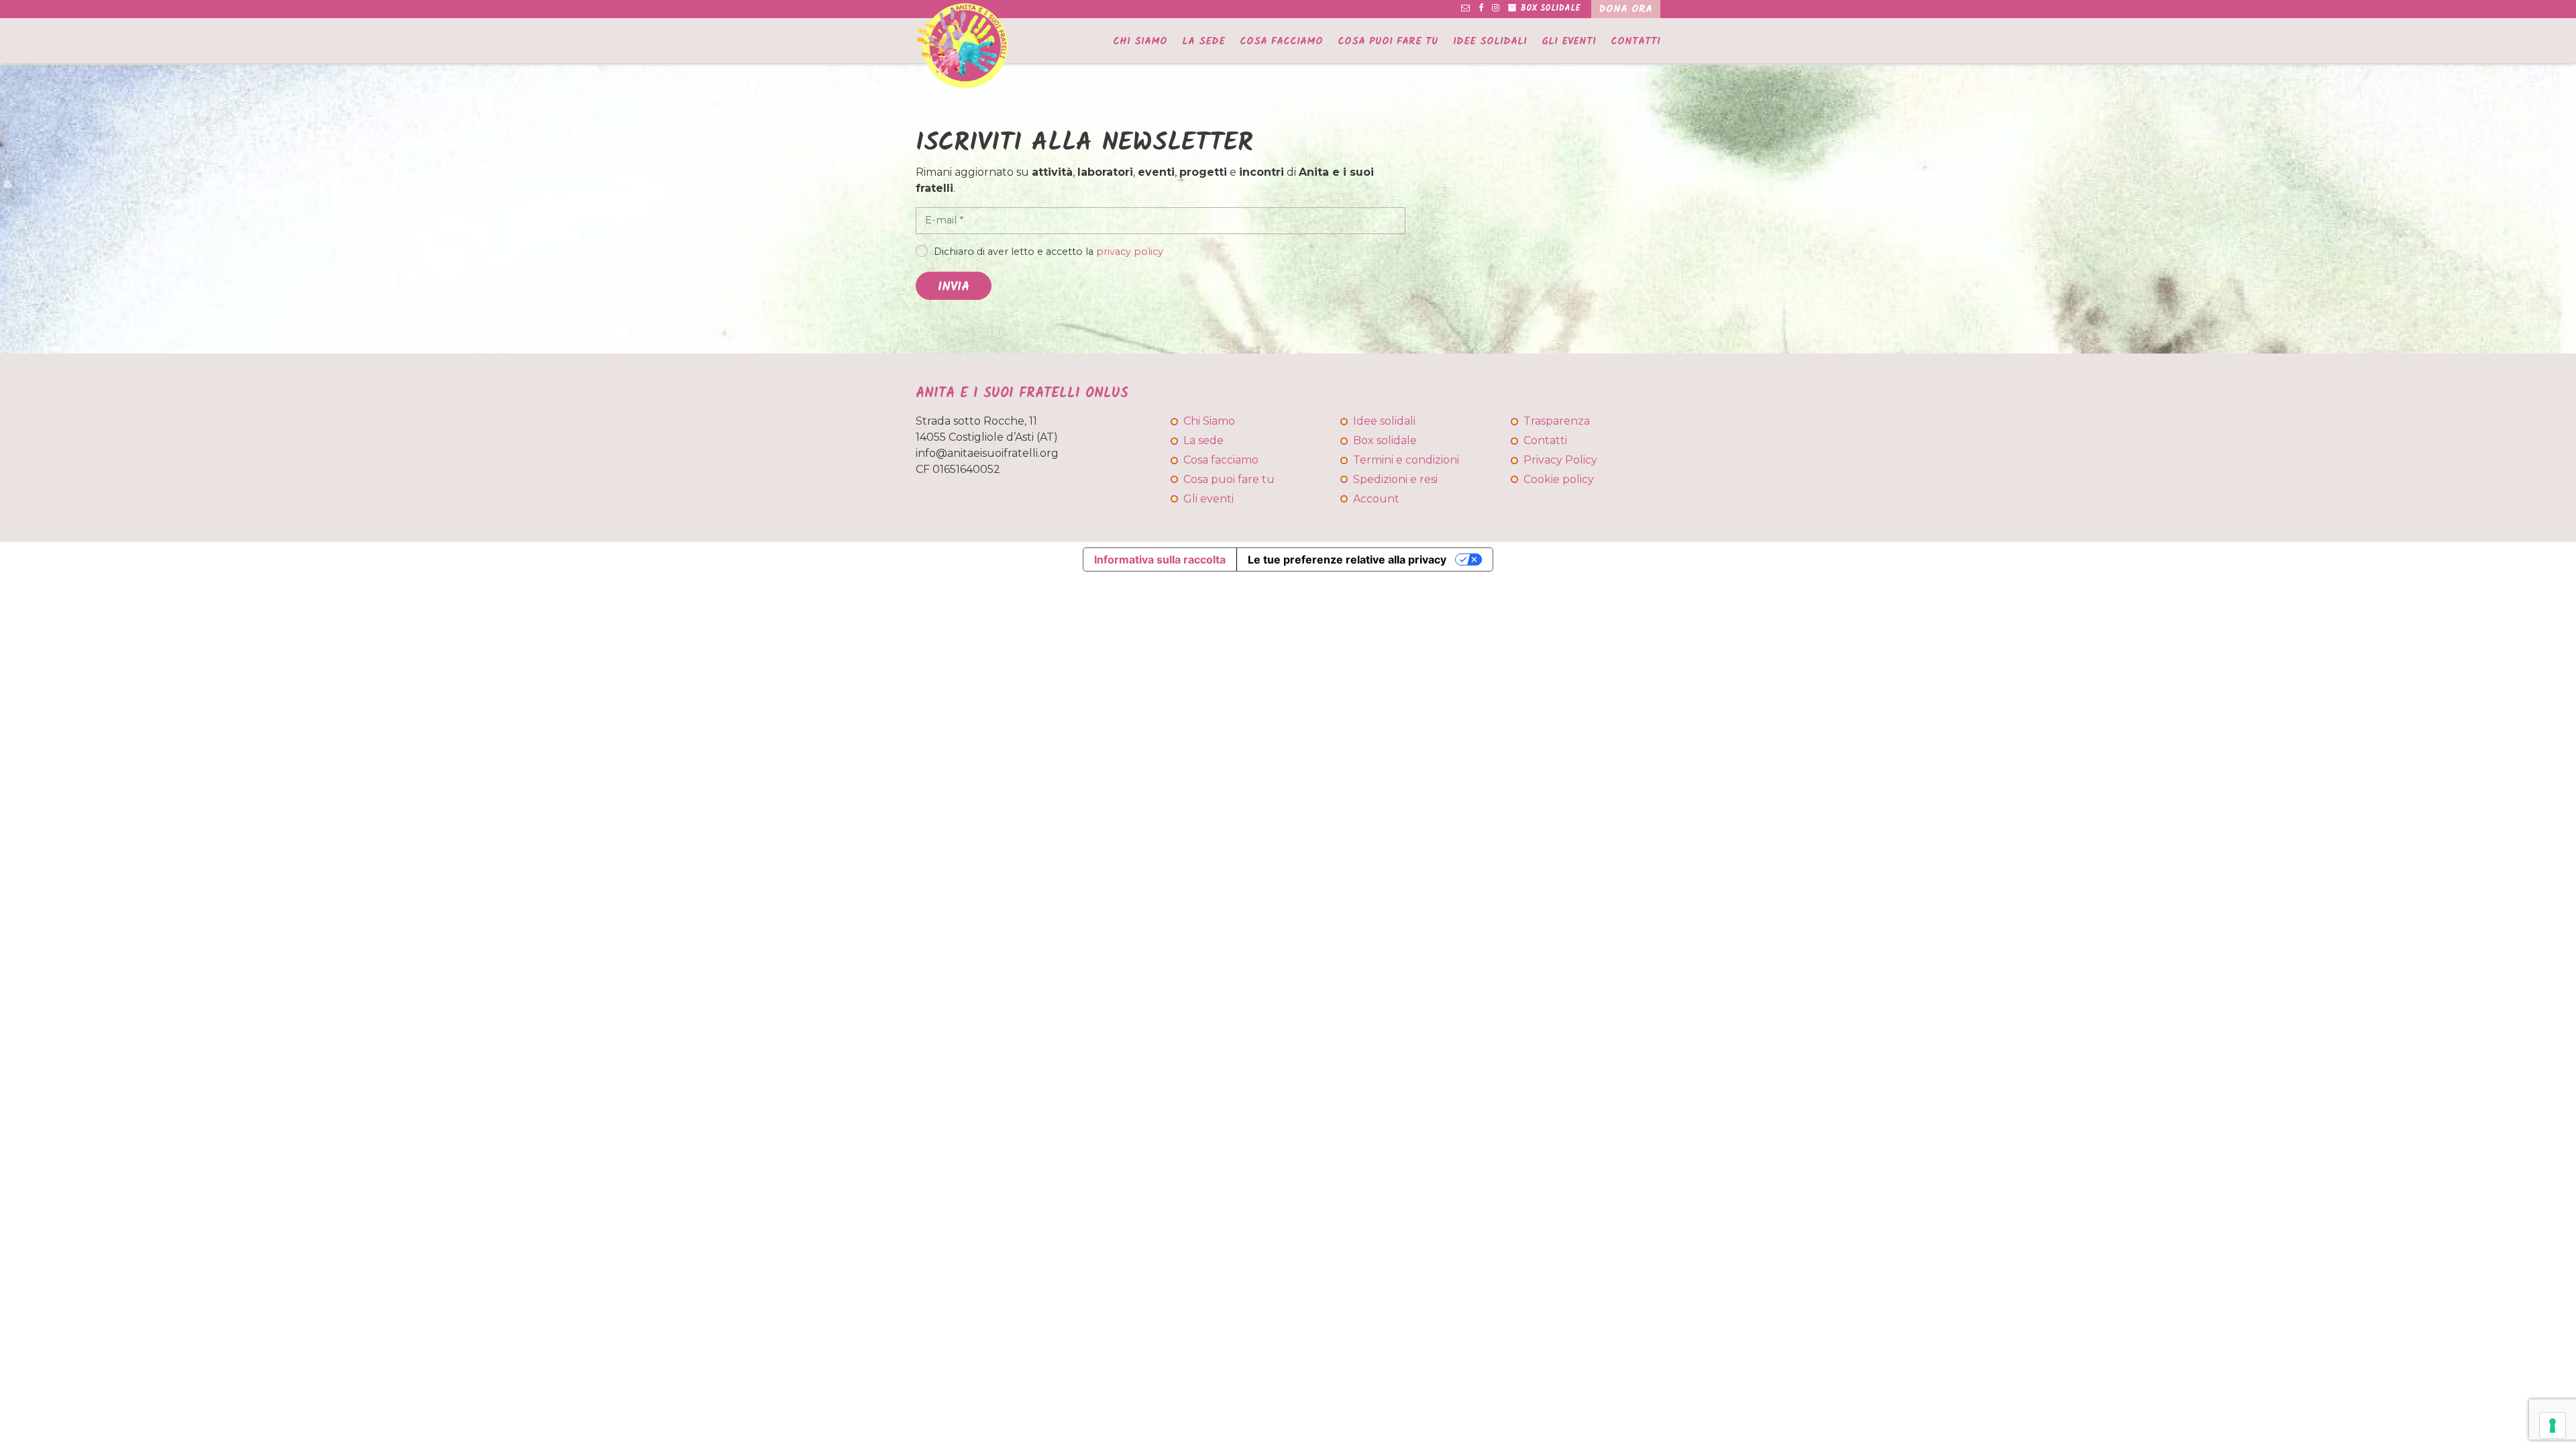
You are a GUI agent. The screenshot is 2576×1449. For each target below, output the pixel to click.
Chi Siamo (1140, 42)
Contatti (1635, 42)
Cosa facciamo (1281, 42)
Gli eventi (1569, 42)
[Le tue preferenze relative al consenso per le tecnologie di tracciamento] (2553, 1426)
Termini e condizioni (1406, 460)
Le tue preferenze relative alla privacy (1347, 559)
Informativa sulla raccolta (1160, 559)
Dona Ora (1626, 9)
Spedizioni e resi (1395, 479)
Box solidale (1385, 440)
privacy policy (1130, 252)
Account (1376, 499)
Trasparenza (1557, 421)
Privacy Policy (1560, 460)
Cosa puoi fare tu (1388, 42)
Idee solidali (1490, 42)
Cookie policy (1559, 479)
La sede (1203, 42)
